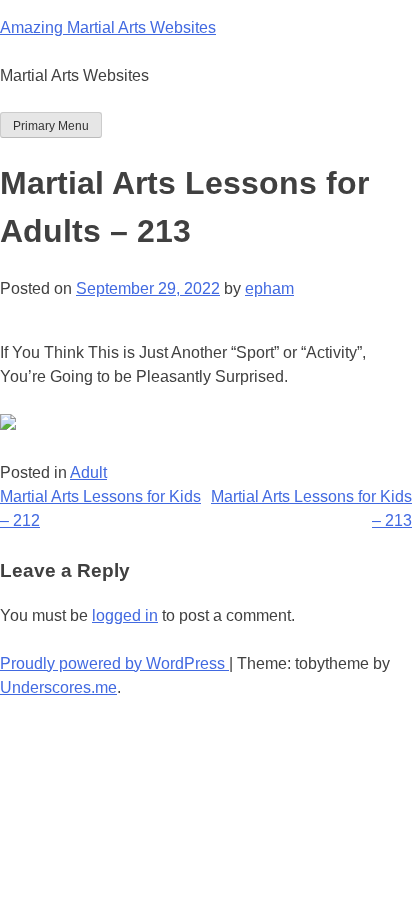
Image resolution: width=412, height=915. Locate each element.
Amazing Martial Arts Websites (108, 27)
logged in (125, 615)
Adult (88, 472)
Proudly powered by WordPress (114, 663)
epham (269, 288)
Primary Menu (51, 126)
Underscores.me (58, 687)
